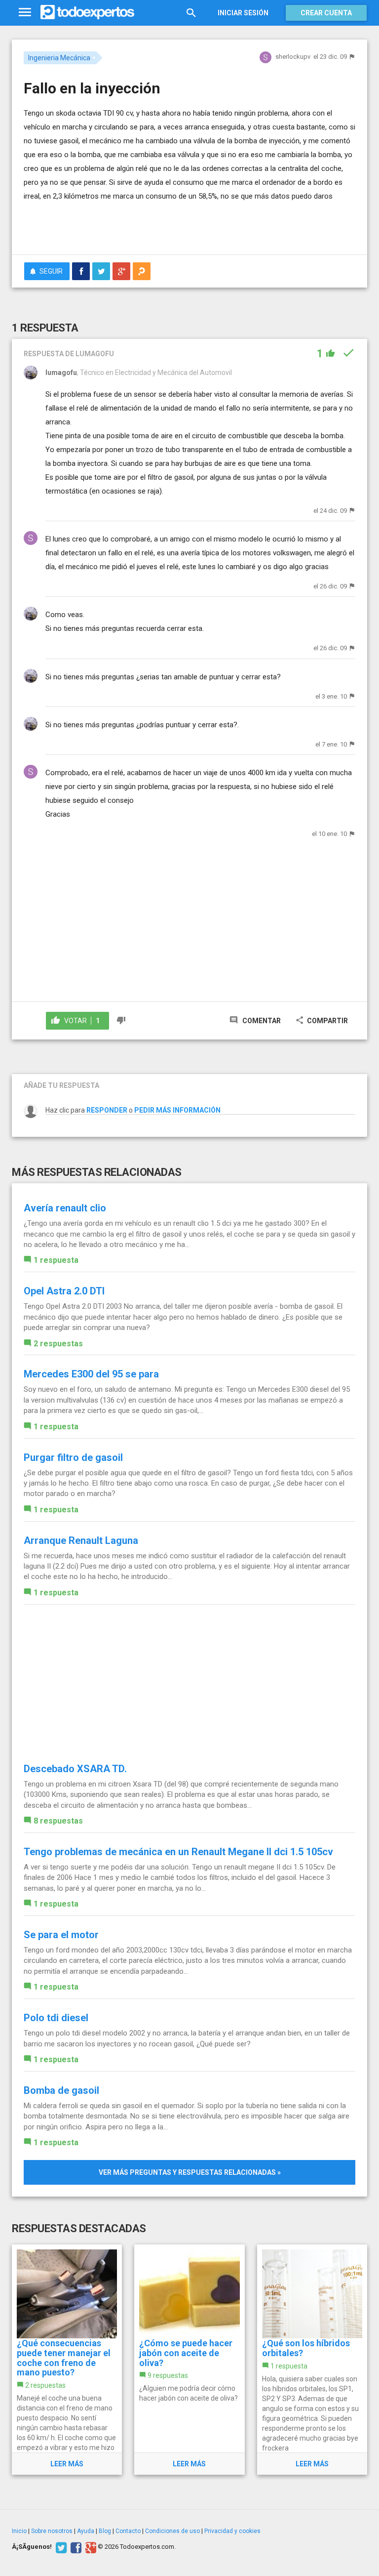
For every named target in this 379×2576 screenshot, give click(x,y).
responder (107, 1110)
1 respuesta (56, 1260)
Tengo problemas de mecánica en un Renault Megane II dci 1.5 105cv (178, 1852)
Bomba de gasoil (61, 2090)
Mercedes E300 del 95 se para (91, 1374)
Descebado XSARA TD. (75, 1769)
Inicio (19, 2531)
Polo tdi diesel (56, 2018)
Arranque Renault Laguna (81, 1540)
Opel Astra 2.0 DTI (64, 1291)
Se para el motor (61, 1935)
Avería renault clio (65, 1208)
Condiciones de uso (172, 2531)
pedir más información (177, 1110)
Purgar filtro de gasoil (73, 1457)
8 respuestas (58, 1821)
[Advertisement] (139, 218)
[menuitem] (81, 271)
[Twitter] (60, 2547)
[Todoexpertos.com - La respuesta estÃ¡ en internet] (87, 12)
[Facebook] (75, 2547)
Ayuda (86, 2531)
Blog (105, 2531)
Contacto (128, 2531)
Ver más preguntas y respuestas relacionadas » (190, 2172)
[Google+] (90, 2547)
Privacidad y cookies (232, 2531)
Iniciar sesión (243, 13)
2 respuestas (58, 1344)
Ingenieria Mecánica (59, 58)
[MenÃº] (25, 13)
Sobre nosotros (52, 2531)
